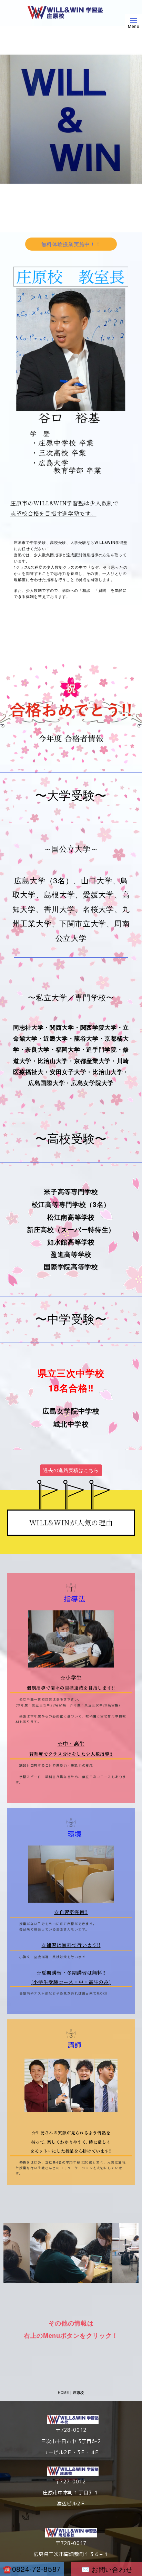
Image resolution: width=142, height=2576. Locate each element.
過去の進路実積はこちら (71, 1470)
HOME (64, 2393)
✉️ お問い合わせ (107, 2569)
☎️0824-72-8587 (32, 2569)
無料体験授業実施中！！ (71, 244)
